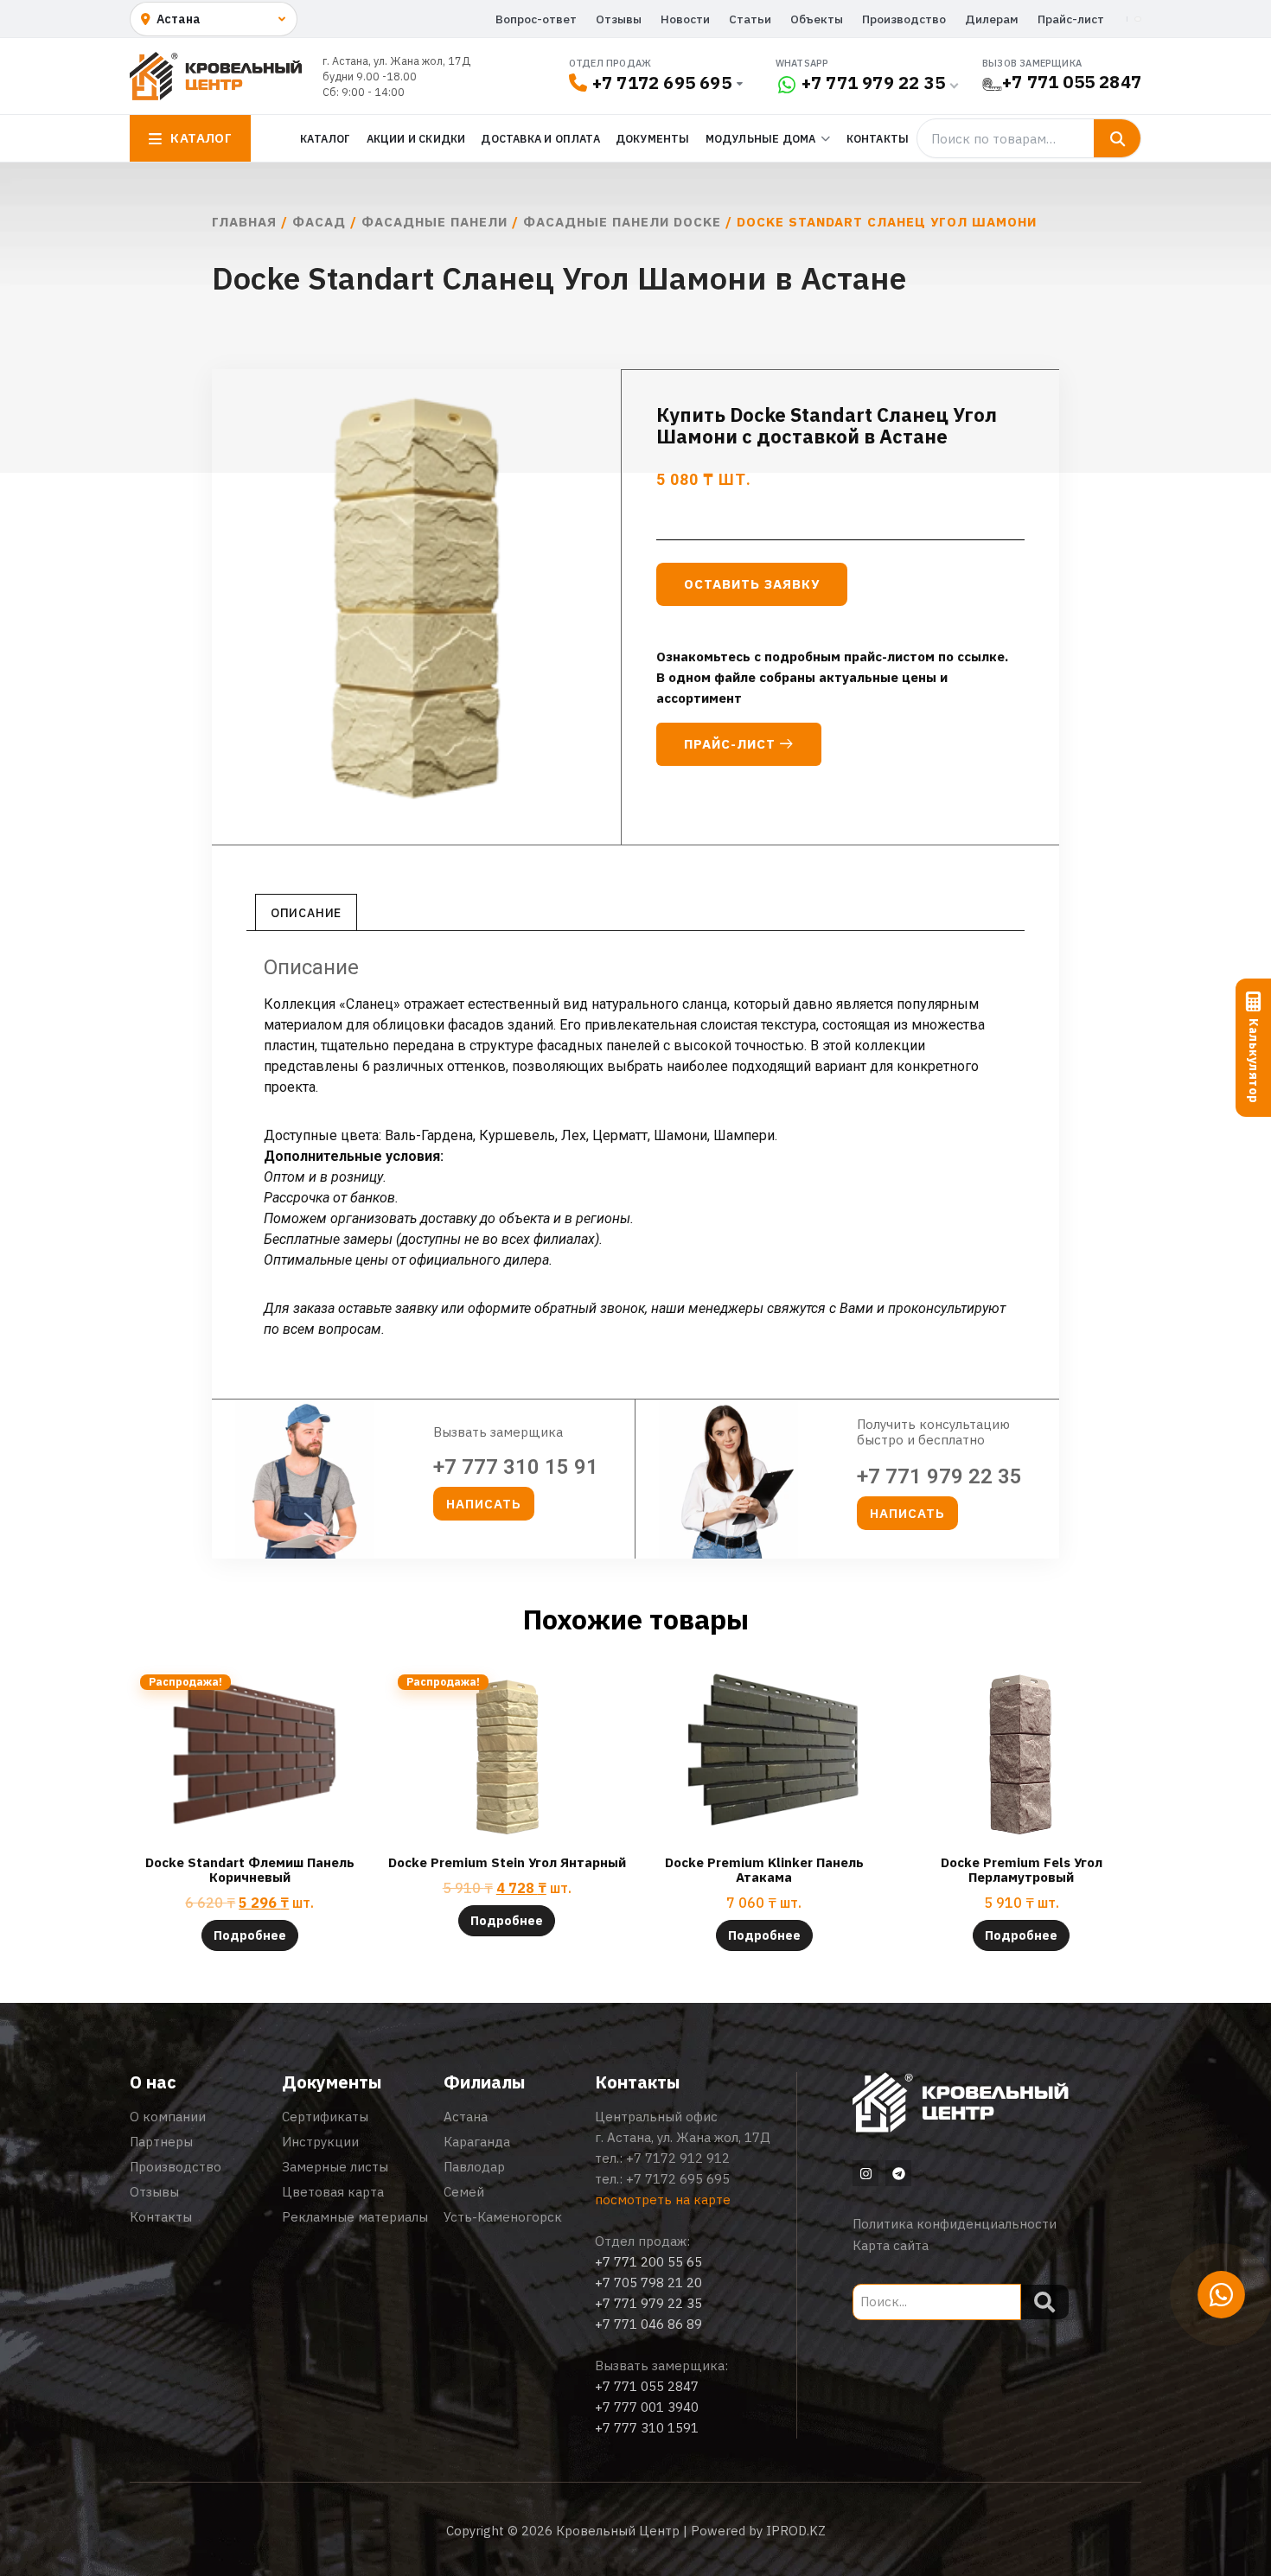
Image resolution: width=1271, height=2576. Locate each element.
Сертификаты (325, 2117)
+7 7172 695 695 (662, 83)
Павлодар (474, 2167)
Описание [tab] (306, 913)
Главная (244, 222)
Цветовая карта (333, 2192)
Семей (464, 2192)
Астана (466, 2117)
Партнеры (161, 2142)
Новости (685, 19)
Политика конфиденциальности (955, 2224)
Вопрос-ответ (536, 19)
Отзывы (619, 19)
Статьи (750, 19)
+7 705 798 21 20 (648, 2283)
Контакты (878, 138)
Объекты (817, 19)
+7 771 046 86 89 (648, 2324)
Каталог (325, 138)
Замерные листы (335, 2167)
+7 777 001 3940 (647, 2407)
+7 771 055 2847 (1072, 82)
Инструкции (320, 2142)
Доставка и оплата (540, 138)
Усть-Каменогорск (503, 2217)
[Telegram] (898, 2173)
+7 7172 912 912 (678, 2158)
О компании (168, 2117)
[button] (484, 1504)
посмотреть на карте (663, 2200)
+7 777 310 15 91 (516, 1467)
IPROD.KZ (796, 2531)
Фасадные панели (434, 222)
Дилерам (992, 19)
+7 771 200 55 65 (648, 2262)
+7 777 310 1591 (647, 2428)
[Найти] (1117, 138)
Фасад (319, 222)
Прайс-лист (1071, 19)
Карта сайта (891, 2245)
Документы (653, 138)
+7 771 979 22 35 (873, 83)
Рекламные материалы (355, 2217)
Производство (904, 19)
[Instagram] (865, 2173)
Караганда (477, 2142)
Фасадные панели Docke (622, 222)
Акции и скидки (416, 138)
